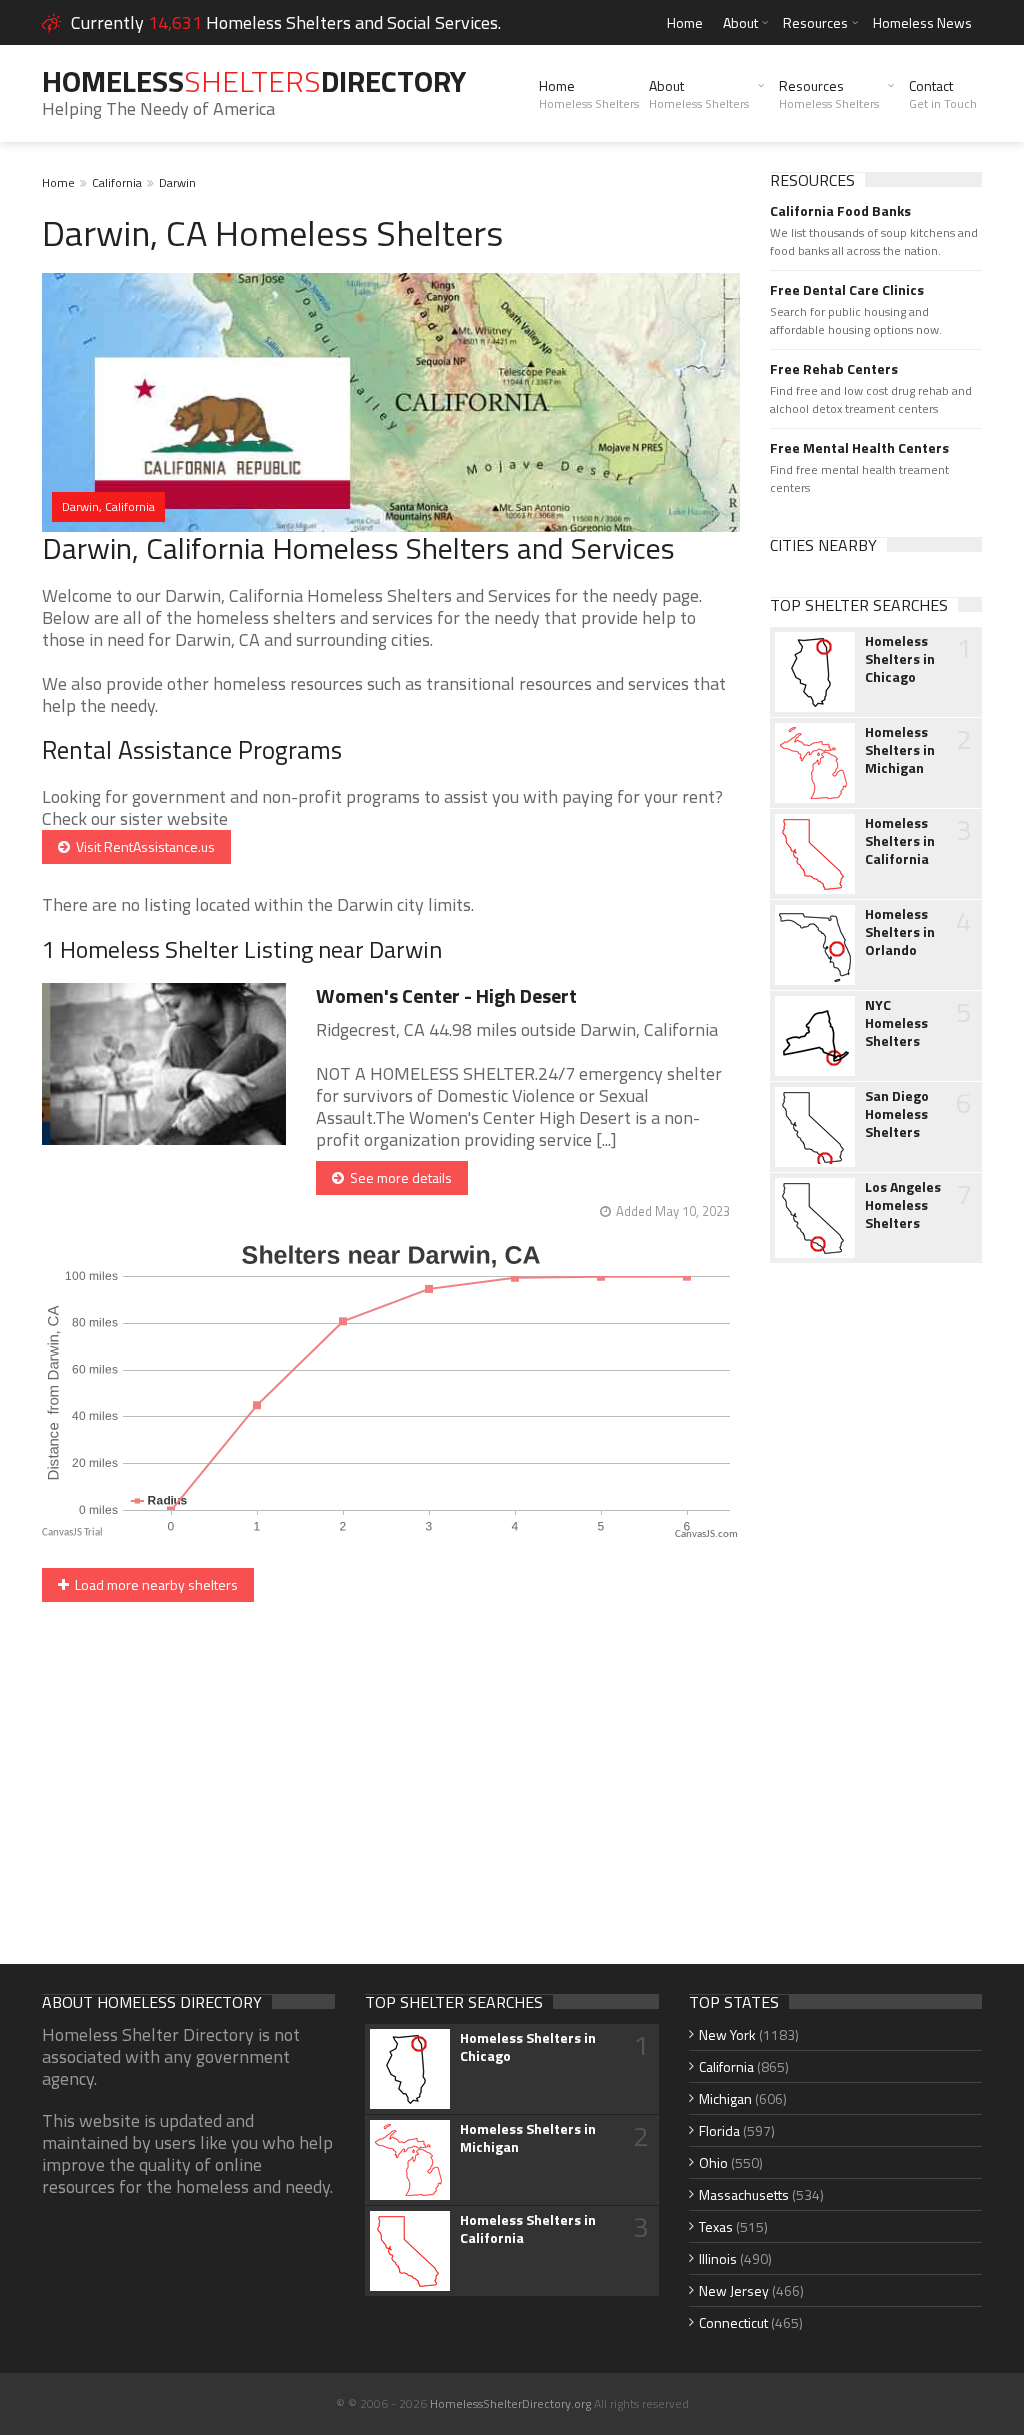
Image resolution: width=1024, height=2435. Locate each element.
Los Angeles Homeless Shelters (903, 1205)
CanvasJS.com (706, 1534)
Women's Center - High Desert (446, 995)
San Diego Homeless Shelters (897, 1114)
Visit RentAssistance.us (142, 846)
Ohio (713, 2162)
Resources (815, 22)
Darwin (177, 182)
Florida (719, 2130)
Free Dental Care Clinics (847, 290)
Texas (716, 2226)
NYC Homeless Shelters (896, 1023)
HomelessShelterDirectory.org (510, 2403)
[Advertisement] (876, 1594)
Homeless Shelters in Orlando (900, 932)
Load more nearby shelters (153, 1584)
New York (727, 2034)
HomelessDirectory (254, 81)
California (117, 182)
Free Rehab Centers (834, 369)
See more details (398, 1177)
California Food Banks (840, 211)
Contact (943, 94)
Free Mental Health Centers (859, 448)
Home (685, 22)
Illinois (718, 2258)
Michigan (725, 2098)
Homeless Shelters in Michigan (900, 750)
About (740, 22)
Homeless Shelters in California (900, 841)
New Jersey (734, 2290)
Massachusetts (744, 2194)
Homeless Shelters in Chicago (900, 659)
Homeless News (922, 22)
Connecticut (733, 2322)
